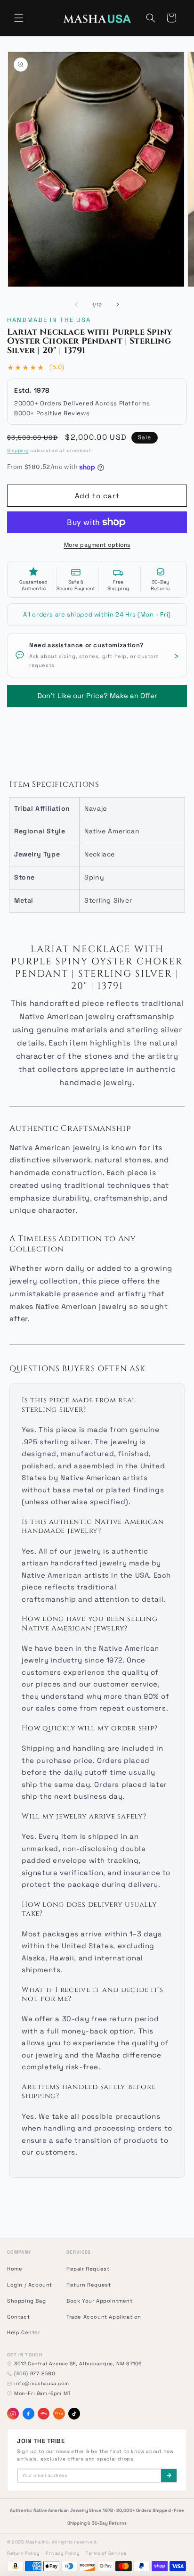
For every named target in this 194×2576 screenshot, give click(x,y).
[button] (19, 18)
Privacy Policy (63, 2553)
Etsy (59, 2413)
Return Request (89, 2285)
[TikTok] (74, 2414)
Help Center (24, 2332)
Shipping (18, 450)
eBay (44, 2413)
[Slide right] (118, 305)
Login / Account (30, 2285)
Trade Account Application (104, 2317)
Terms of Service (106, 2553)
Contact (18, 2317)
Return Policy (24, 2553)
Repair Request (88, 2269)
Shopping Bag (26, 2301)
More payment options (97, 545)
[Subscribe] (169, 2476)
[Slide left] (76, 305)
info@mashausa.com (41, 2383)
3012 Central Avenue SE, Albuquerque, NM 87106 (78, 2364)
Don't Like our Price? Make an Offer (97, 693)
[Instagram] (13, 2414)
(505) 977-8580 (35, 2374)
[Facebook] (28, 2414)
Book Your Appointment (100, 2301)
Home (15, 2269)
